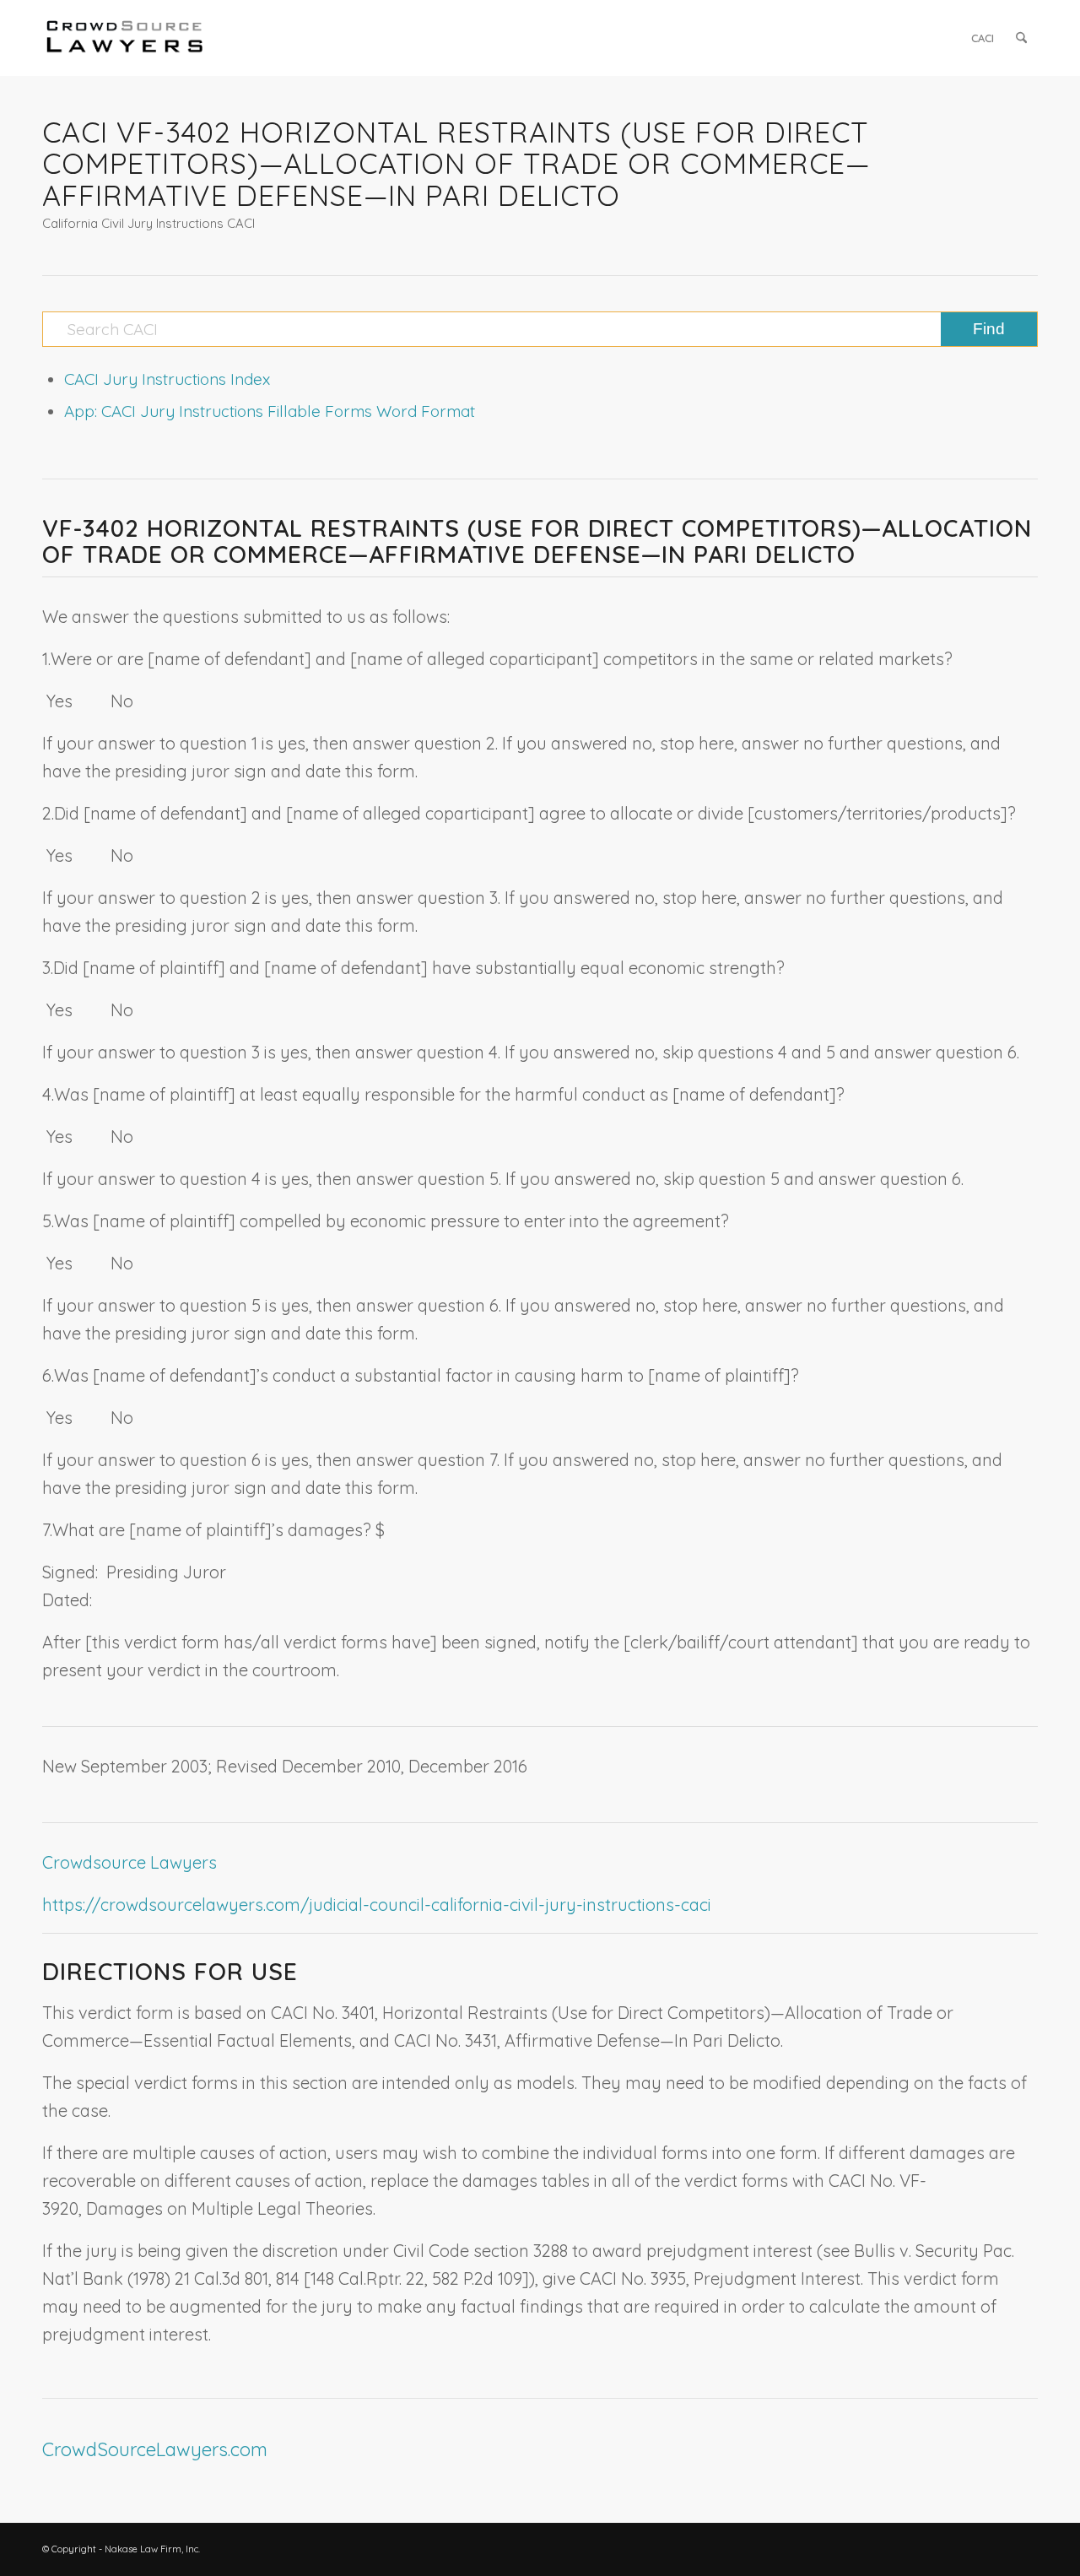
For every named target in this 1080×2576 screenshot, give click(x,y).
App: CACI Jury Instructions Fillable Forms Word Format (270, 411)
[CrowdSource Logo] (125, 38)
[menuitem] (983, 38)
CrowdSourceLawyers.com (155, 2449)
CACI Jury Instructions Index (167, 379)
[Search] (1021, 38)
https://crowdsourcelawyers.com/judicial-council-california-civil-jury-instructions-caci (377, 1905)
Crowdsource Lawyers (130, 1862)
